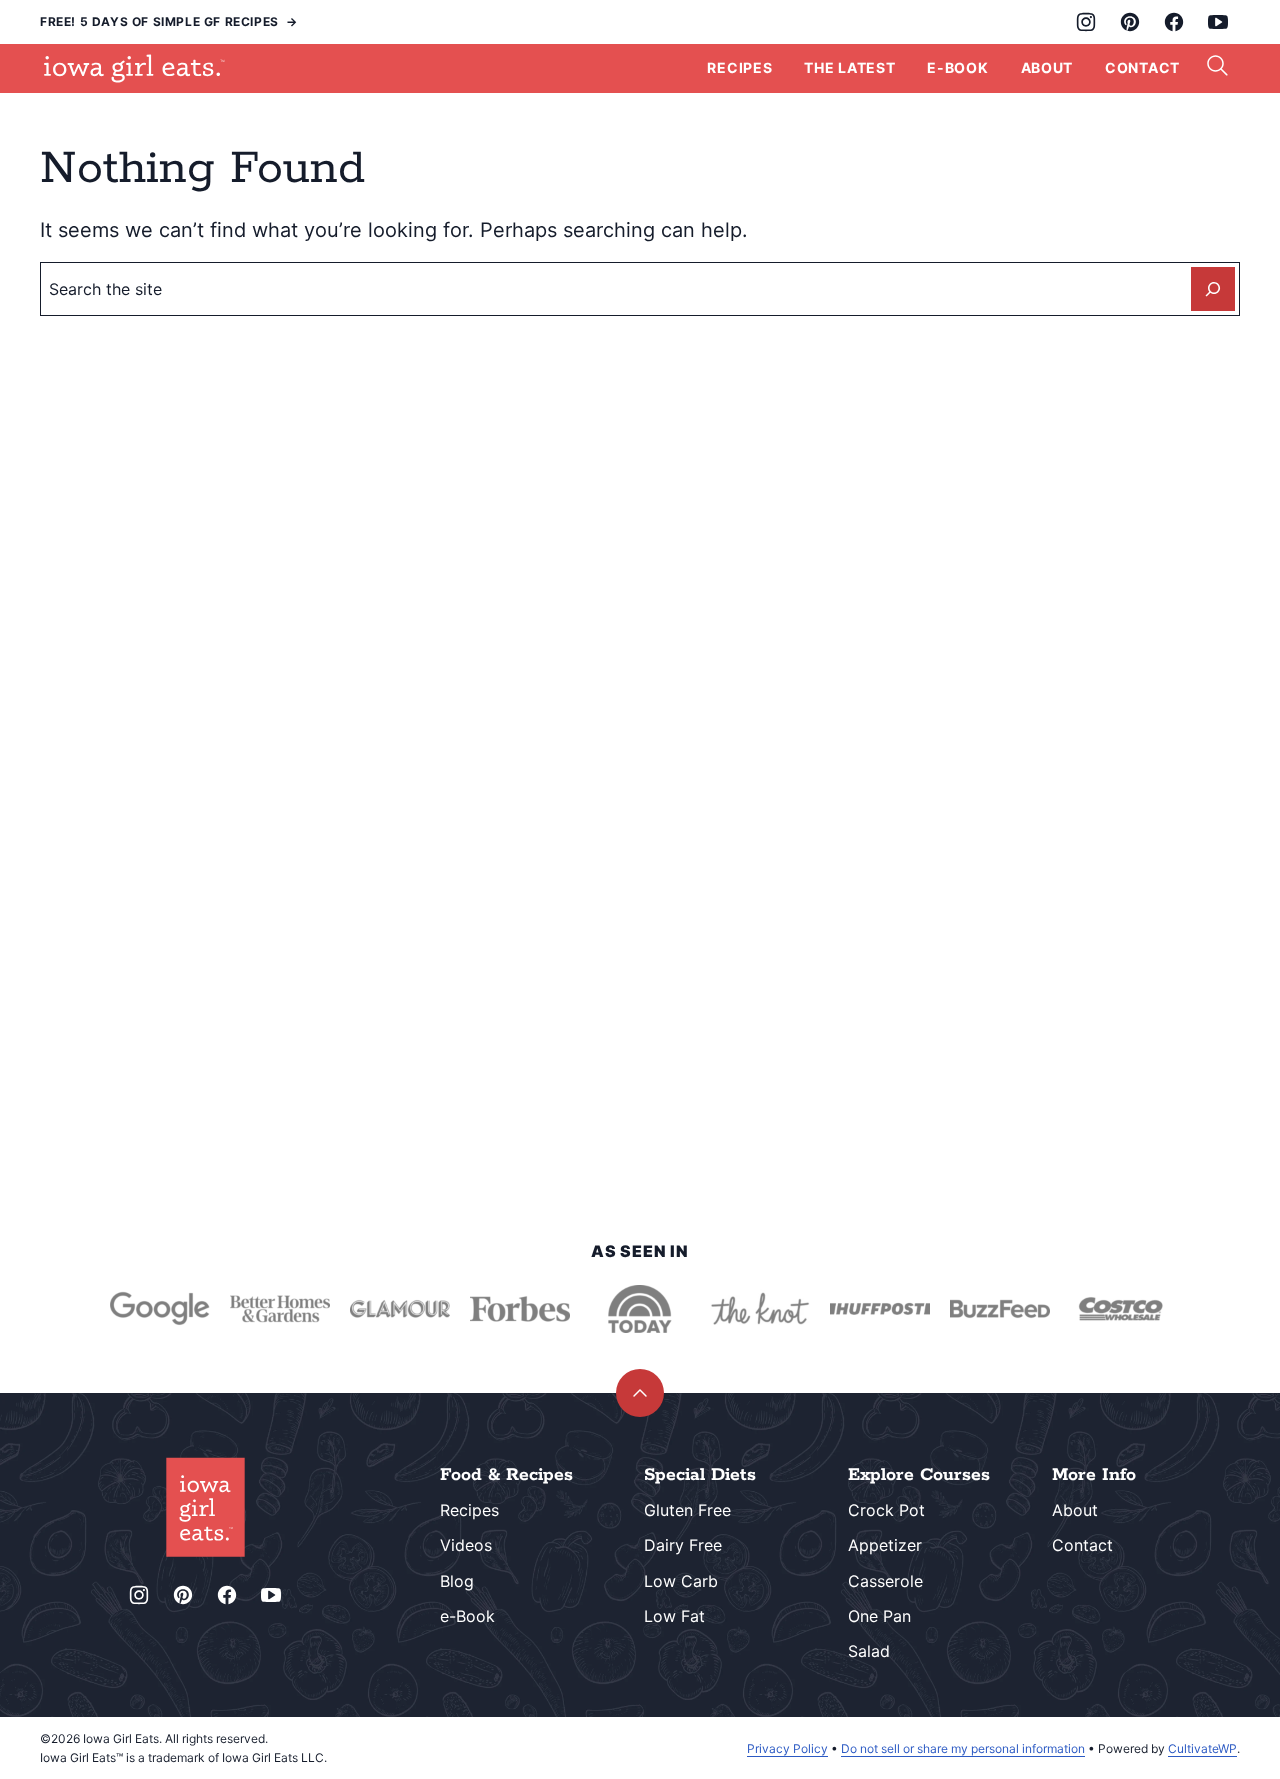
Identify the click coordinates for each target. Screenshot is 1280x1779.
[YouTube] (1218, 22)
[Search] (1218, 66)
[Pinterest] (1130, 22)
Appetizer (885, 1545)
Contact (1142, 67)
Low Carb (681, 1581)
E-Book (957, 67)
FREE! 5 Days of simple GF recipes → (169, 21)
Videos (466, 1545)
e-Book (467, 1616)
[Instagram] (1086, 22)
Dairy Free (683, 1545)
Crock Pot (886, 1510)
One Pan (879, 1616)
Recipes (739, 67)
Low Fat (674, 1616)
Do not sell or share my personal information (963, 1748)
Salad (869, 1651)
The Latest (849, 67)
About (1047, 67)
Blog (457, 1581)
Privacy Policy (787, 1748)
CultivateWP (1202, 1748)
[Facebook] (1174, 22)
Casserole (885, 1581)
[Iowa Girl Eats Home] (134, 68)
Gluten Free (687, 1510)
